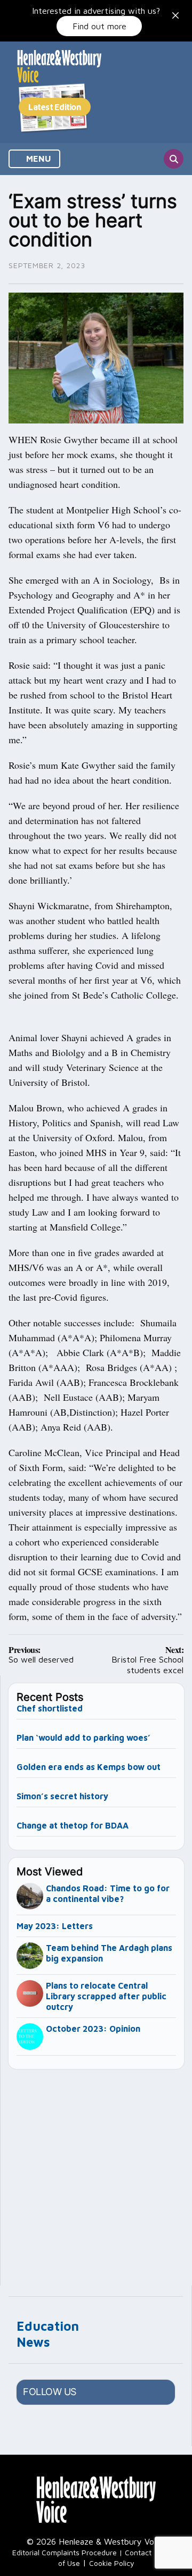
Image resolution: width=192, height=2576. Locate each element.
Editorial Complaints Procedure (65, 2552)
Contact (138, 2552)
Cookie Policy (112, 2563)
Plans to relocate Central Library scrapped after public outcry (106, 1996)
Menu (38, 159)
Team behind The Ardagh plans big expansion (109, 1953)
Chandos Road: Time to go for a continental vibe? (108, 1893)
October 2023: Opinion (93, 2029)
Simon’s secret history (62, 1796)
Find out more (99, 26)
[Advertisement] (96, 2173)
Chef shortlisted (50, 1708)
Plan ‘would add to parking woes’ (83, 1738)
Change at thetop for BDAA (73, 1825)
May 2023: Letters (55, 1926)
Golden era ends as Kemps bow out (89, 1767)
